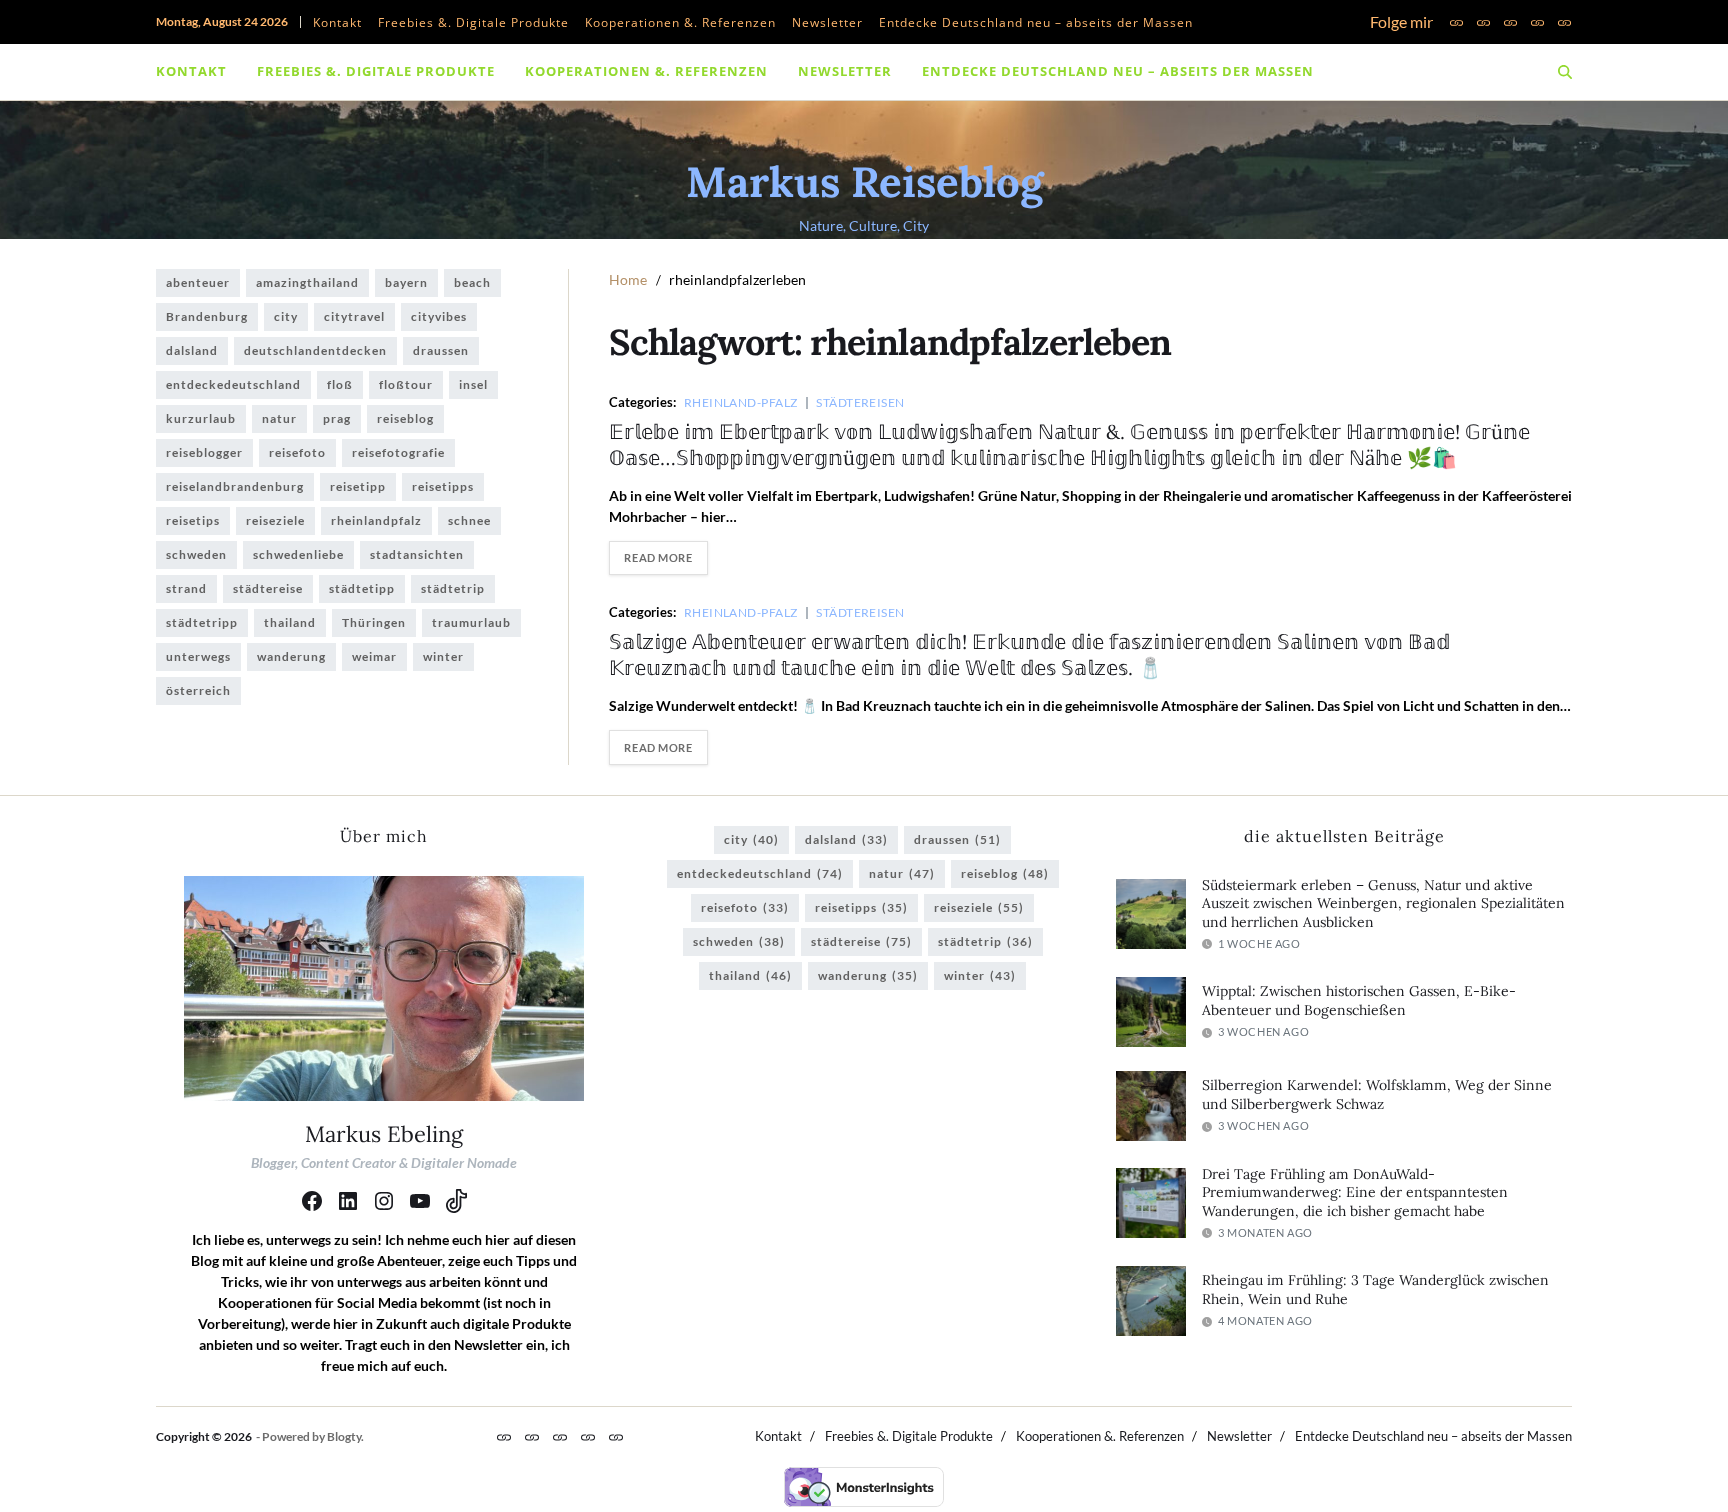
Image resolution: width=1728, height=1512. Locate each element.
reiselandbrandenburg (235, 486)
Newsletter (827, 22)
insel (473, 384)
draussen (441, 350)
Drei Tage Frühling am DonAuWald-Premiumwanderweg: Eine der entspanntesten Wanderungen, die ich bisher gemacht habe (1355, 1192)
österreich (198, 690)
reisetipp (358, 486)
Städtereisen (860, 402)
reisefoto (297, 452)
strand (186, 588)
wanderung (291, 656)
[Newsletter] (1537, 22)
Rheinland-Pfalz (741, 402)
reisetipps (443, 486)
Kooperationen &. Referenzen (680, 22)
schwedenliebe (298, 554)
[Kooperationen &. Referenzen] (1510, 22)
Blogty (344, 1436)
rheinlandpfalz (376, 520)
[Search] (1565, 72)
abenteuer (198, 282)
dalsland (192, 350)
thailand (290, 622)
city (286, 316)
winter (443, 656)
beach (472, 282)
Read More (658, 557)
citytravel (354, 316)
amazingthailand (307, 282)
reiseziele (275, 520)
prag (337, 418)
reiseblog (405, 418)
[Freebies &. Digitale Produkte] (1483, 22)
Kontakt (337, 22)
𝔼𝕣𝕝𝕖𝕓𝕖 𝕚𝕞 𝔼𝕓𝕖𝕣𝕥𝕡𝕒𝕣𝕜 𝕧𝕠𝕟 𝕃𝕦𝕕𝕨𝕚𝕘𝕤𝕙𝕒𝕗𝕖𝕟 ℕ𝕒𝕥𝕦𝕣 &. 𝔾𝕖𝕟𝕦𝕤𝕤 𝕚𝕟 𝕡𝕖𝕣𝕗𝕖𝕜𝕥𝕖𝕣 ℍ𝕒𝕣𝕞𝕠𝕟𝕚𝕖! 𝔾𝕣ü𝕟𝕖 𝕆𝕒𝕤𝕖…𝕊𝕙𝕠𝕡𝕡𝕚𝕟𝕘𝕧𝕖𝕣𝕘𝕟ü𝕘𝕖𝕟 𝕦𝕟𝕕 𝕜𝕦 (1069, 444)
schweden (196, 554)
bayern (406, 282)
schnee (469, 520)
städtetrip (453, 588)
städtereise (268, 588)
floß (340, 384)
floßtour (406, 384)
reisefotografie (398, 452)
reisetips (193, 520)
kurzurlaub (201, 418)
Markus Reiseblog (864, 182)
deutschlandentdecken (315, 350)
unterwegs (198, 656)
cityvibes (439, 316)
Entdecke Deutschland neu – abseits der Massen (1036, 22)
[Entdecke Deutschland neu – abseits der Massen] (1564, 22)
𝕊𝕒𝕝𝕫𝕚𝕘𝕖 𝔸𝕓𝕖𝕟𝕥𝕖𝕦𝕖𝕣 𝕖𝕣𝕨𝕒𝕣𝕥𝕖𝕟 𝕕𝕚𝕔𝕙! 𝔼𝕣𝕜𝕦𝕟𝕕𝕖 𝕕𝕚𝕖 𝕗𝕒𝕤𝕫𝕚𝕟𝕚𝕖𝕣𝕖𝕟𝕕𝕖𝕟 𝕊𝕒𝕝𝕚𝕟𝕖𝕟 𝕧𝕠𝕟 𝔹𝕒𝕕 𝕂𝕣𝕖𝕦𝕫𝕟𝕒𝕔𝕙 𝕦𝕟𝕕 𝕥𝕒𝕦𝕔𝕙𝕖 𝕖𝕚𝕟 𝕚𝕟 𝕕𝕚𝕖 (1029, 654)
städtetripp (202, 622)
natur (279, 418)
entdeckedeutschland (233, 384)
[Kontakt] (1456, 22)
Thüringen (374, 622)
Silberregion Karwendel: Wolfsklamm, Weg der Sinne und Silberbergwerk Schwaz (1377, 1094)
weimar (374, 656)
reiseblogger (204, 452)
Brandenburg (207, 316)
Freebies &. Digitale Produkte (473, 22)
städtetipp (362, 588)
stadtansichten (417, 554)
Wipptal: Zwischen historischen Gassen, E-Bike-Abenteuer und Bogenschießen (1359, 1000)
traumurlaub (471, 622)
